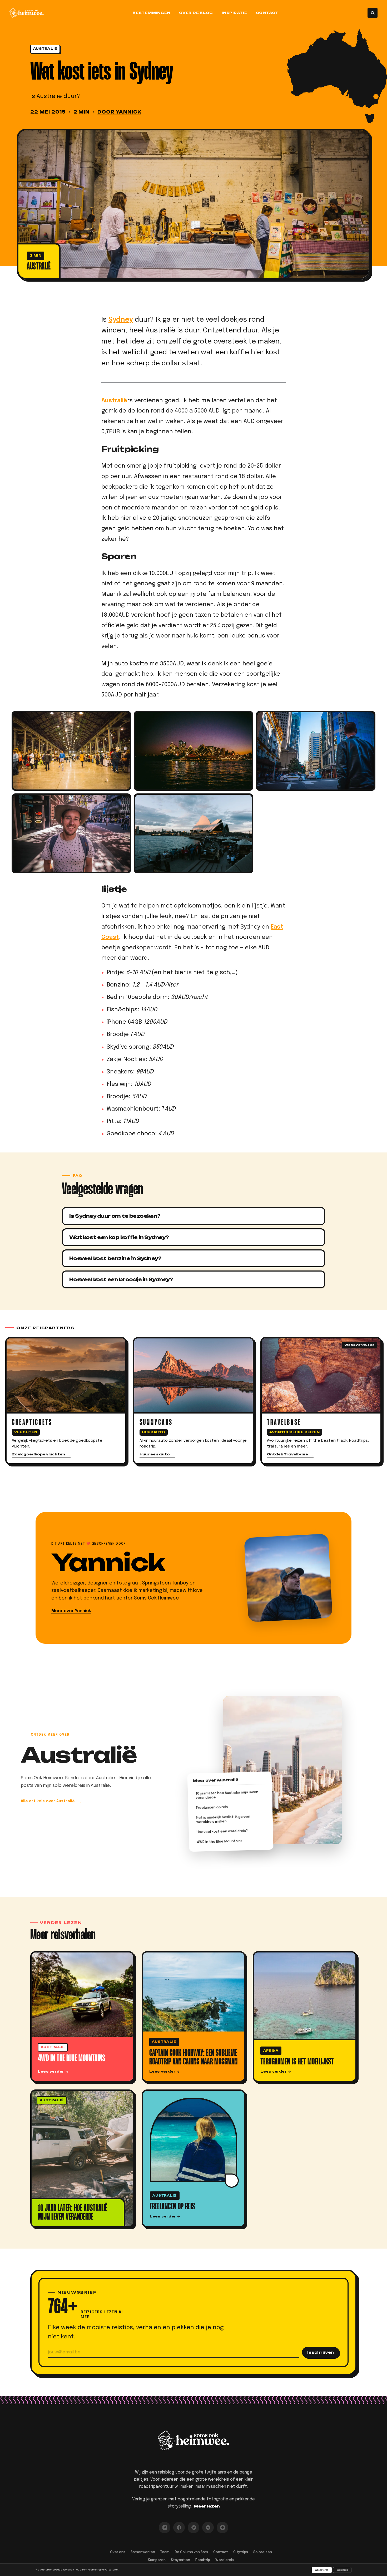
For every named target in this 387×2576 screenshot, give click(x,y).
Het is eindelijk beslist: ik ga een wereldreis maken (223, 1820)
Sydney (121, 320)
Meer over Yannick (71, 1611)
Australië (45, 49)
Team (165, 2552)
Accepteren (322, 2570)
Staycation (180, 2560)
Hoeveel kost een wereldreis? (222, 1832)
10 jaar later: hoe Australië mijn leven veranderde (227, 1796)
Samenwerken (143, 2552)
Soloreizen (263, 2552)
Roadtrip (203, 2560)
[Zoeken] (373, 13)
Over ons (118, 2552)
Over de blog (196, 13)
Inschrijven (321, 2352)
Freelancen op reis (212, 1808)
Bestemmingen (152, 13)
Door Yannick (119, 112)
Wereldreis (225, 2560)
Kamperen (157, 2560)
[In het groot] (193, 204)
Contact (267, 13)
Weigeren (342, 2570)
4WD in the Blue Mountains (220, 1842)
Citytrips (241, 2552)
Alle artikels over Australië (48, 1801)
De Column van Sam (191, 2552)
